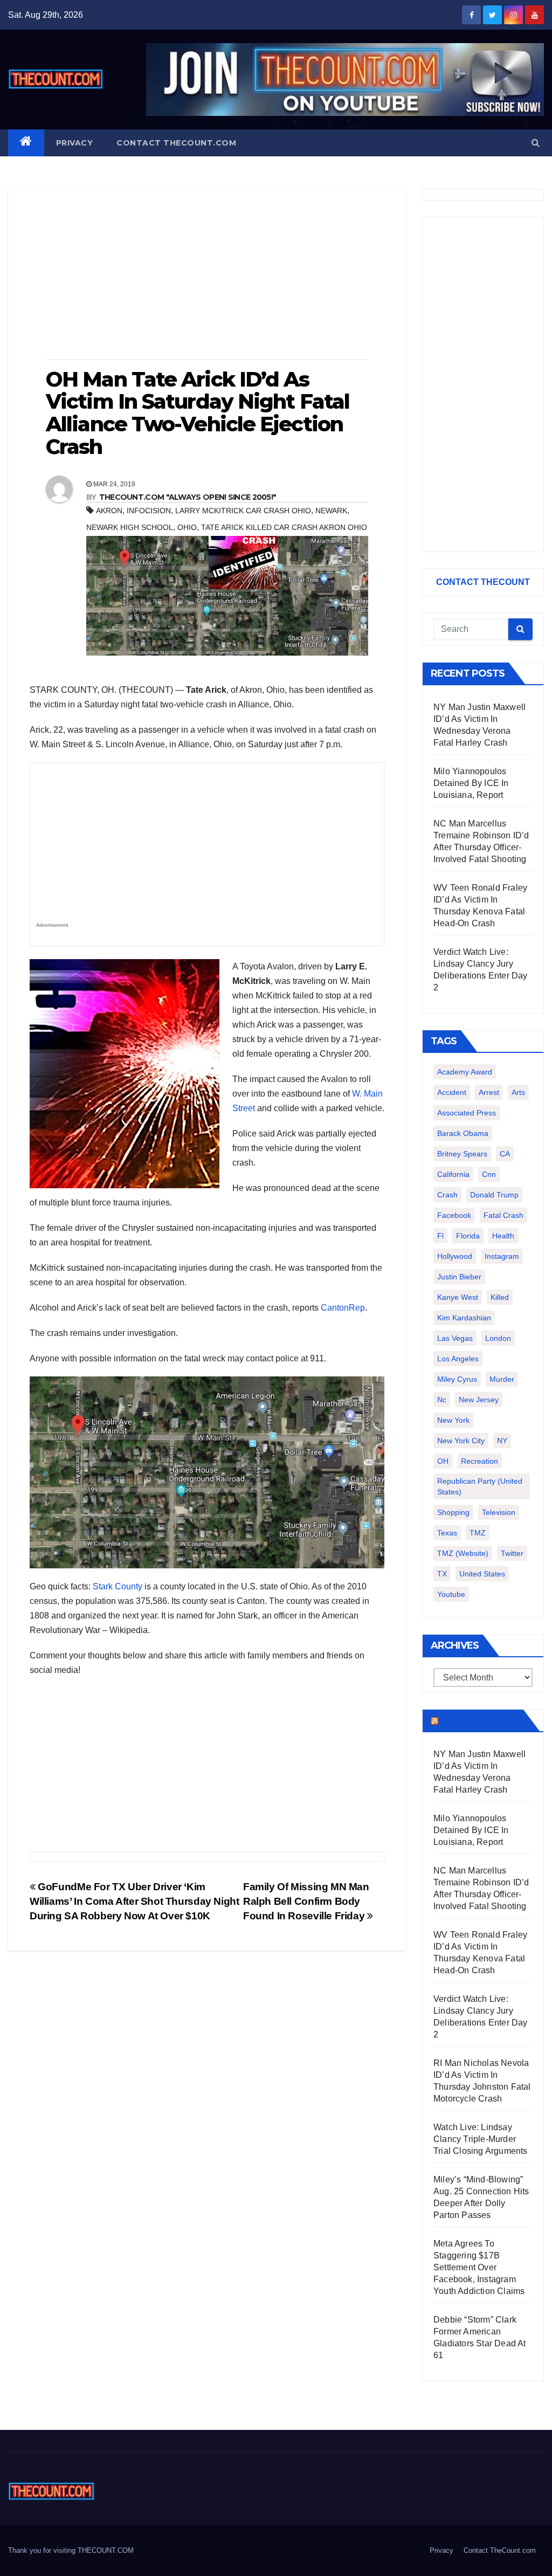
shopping (453, 1512)
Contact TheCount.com (176, 143)
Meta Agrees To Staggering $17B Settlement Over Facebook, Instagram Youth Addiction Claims (479, 2267)
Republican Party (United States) (480, 1486)
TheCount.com (480, 1720)
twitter (512, 1553)
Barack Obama (463, 1133)
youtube (451, 1594)
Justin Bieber (459, 1277)
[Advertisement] (207, 275)
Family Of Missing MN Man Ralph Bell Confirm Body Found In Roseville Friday (306, 1901)
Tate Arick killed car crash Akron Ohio (284, 527)
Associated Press (467, 1113)
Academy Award (465, 1072)
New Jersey (479, 1400)
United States (482, 1574)
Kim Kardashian (464, 1318)
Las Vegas (455, 1338)
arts (518, 1092)
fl (440, 1236)
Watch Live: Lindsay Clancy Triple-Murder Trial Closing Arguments (481, 2139)
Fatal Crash (503, 1215)
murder (502, 1379)
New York (453, 1420)
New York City (461, 1441)
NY (502, 1441)
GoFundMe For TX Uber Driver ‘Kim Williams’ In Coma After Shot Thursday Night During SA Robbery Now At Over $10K (134, 1901)
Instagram (502, 1256)
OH (443, 1461)
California (453, 1174)
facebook (454, 1215)
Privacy (75, 143)
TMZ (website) (463, 1553)
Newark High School (130, 527)
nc (442, 1400)
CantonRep (343, 1308)
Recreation (479, 1461)
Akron (109, 511)
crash (447, 1195)
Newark (331, 511)
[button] (536, 143)
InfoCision (149, 511)
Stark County (118, 1586)
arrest (489, 1092)
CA (505, 1154)
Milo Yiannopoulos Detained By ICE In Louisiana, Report (471, 783)
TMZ (478, 1533)
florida (468, 1236)
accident (452, 1092)
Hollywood (455, 1256)
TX (442, 1574)
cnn (489, 1174)
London (498, 1338)
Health (503, 1236)
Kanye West (458, 1297)
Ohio (187, 527)
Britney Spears (462, 1154)
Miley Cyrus (457, 1379)
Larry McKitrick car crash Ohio (243, 511)
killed (500, 1297)
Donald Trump (494, 1195)
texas (447, 1533)
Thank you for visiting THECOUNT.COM (71, 2550)
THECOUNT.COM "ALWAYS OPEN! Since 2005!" (188, 497)
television (499, 1512)
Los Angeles (458, 1359)
